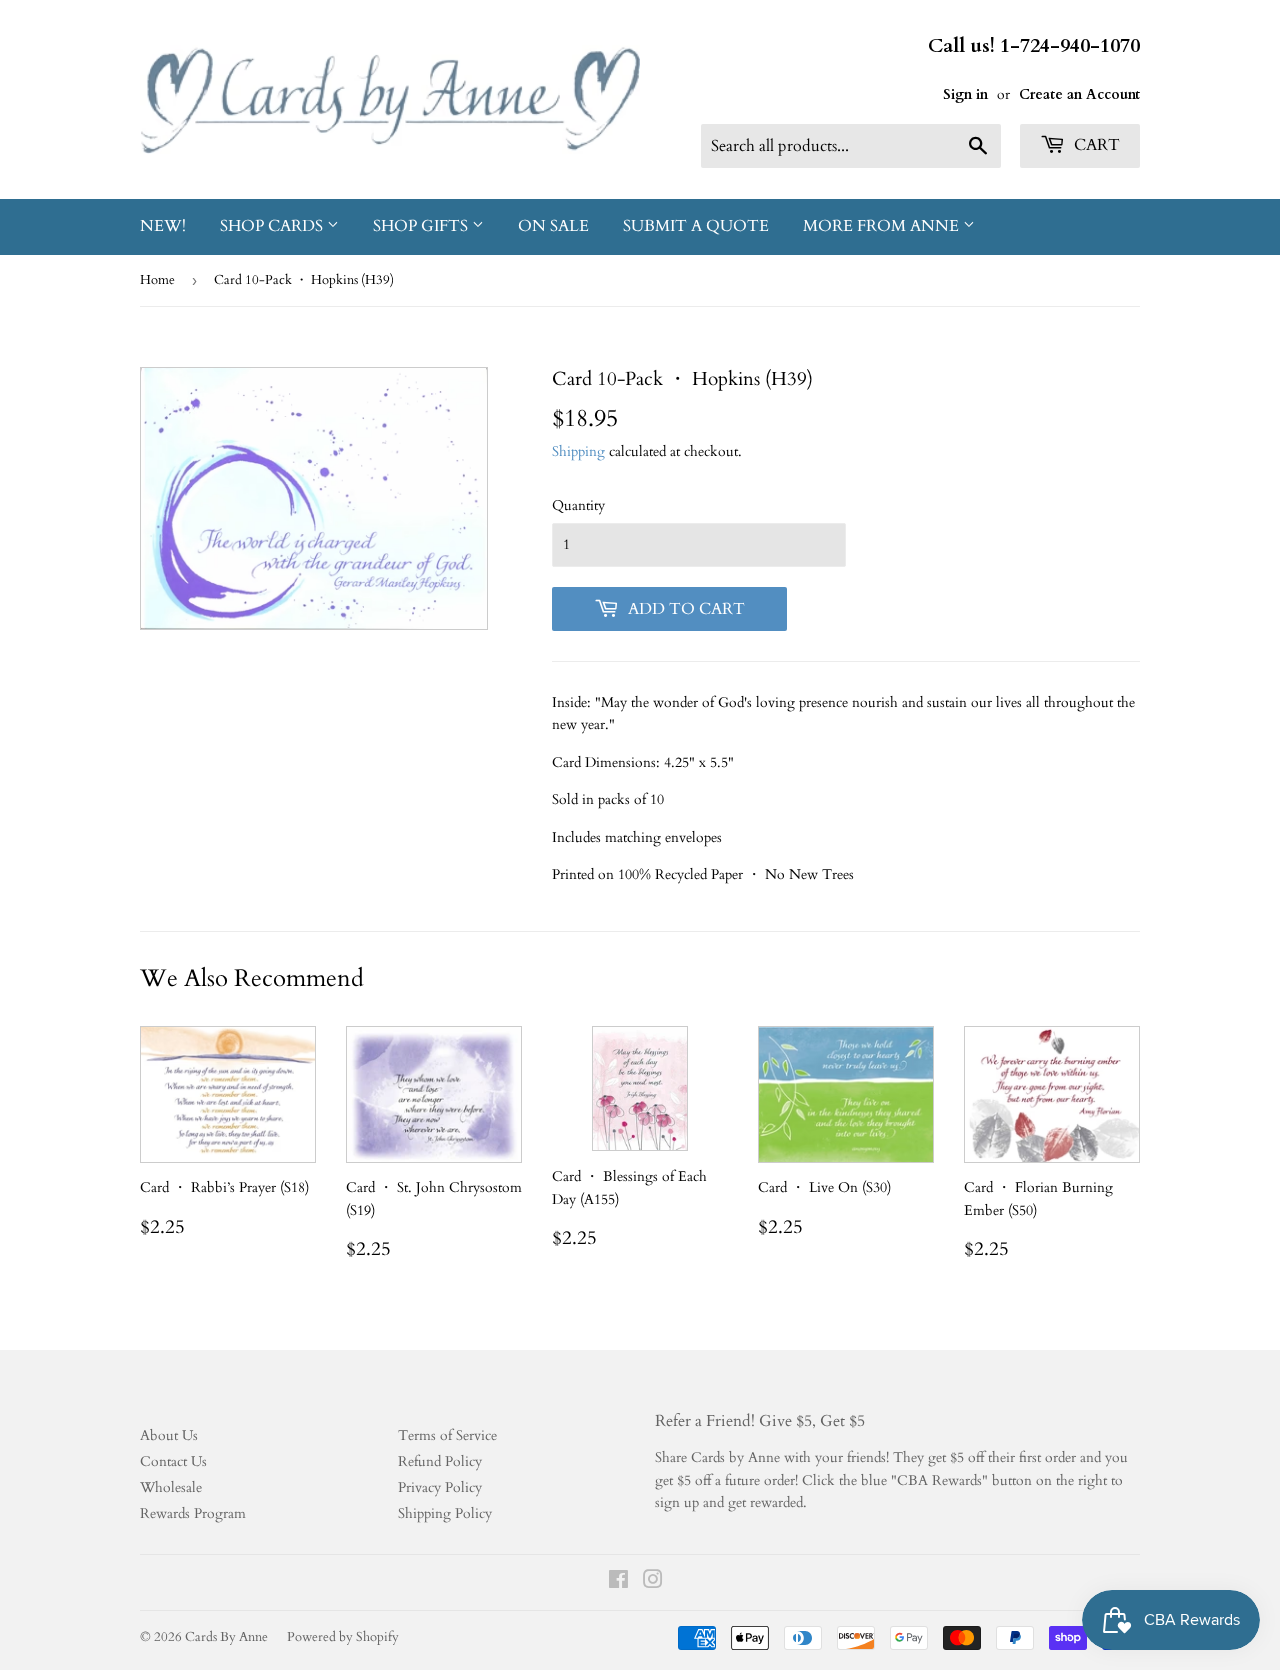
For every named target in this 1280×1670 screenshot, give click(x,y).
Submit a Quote (696, 226)
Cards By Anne (226, 1637)
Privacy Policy (440, 1487)
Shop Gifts (422, 226)
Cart (1095, 145)
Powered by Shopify (343, 1637)
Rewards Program (193, 1513)
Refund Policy (440, 1461)
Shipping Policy (445, 1513)
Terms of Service (447, 1435)
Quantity (578, 505)
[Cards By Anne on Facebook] (618, 1582)
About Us (169, 1435)
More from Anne (883, 226)
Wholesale (171, 1487)
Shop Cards (273, 226)
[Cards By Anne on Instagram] (653, 1582)
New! (163, 226)
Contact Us (173, 1461)
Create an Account (1079, 94)
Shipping (578, 451)
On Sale (553, 226)
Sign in (965, 94)
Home (157, 280)
